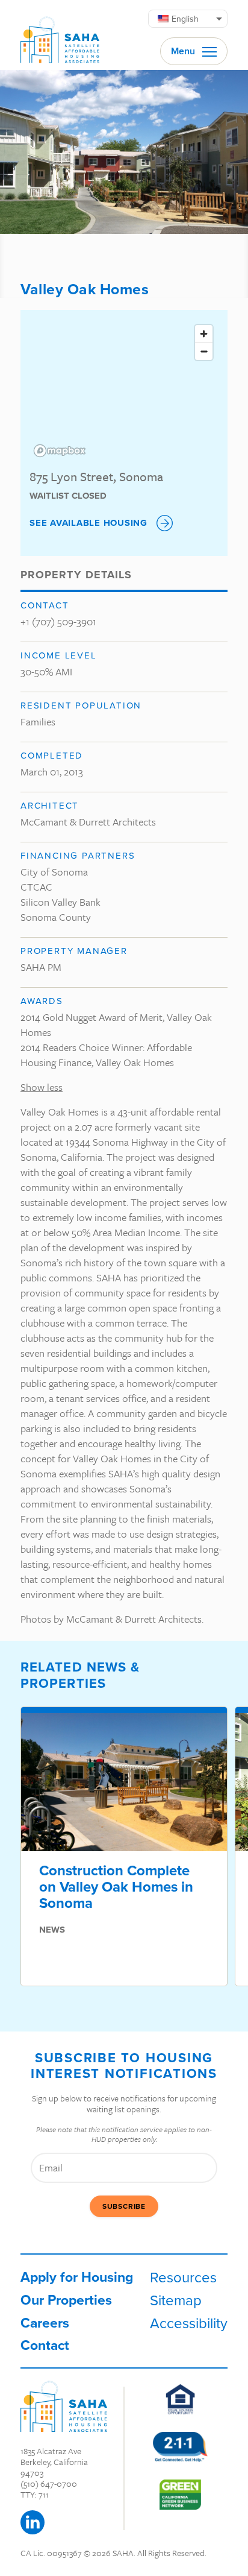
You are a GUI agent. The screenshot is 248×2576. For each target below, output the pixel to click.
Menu (184, 51)
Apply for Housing (77, 2277)
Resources (183, 2277)
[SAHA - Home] (60, 35)
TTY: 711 (35, 2494)
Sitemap (176, 2300)
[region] (124, 390)
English (185, 19)
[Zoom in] (204, 334)
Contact (45, 2345)
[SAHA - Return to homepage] (64, 2406)
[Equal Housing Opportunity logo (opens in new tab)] (180, 2399)
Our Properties (66, 2300)
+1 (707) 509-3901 (58, 621)
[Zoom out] (204, 351)
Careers (45, 2322)
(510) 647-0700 (49, 2483)
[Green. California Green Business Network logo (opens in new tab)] (180, 2495)
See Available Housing (88, 523)
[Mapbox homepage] (60, 451)
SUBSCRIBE (124, 2206)
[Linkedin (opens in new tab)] (33, 2522)
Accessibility (189, 2323)
